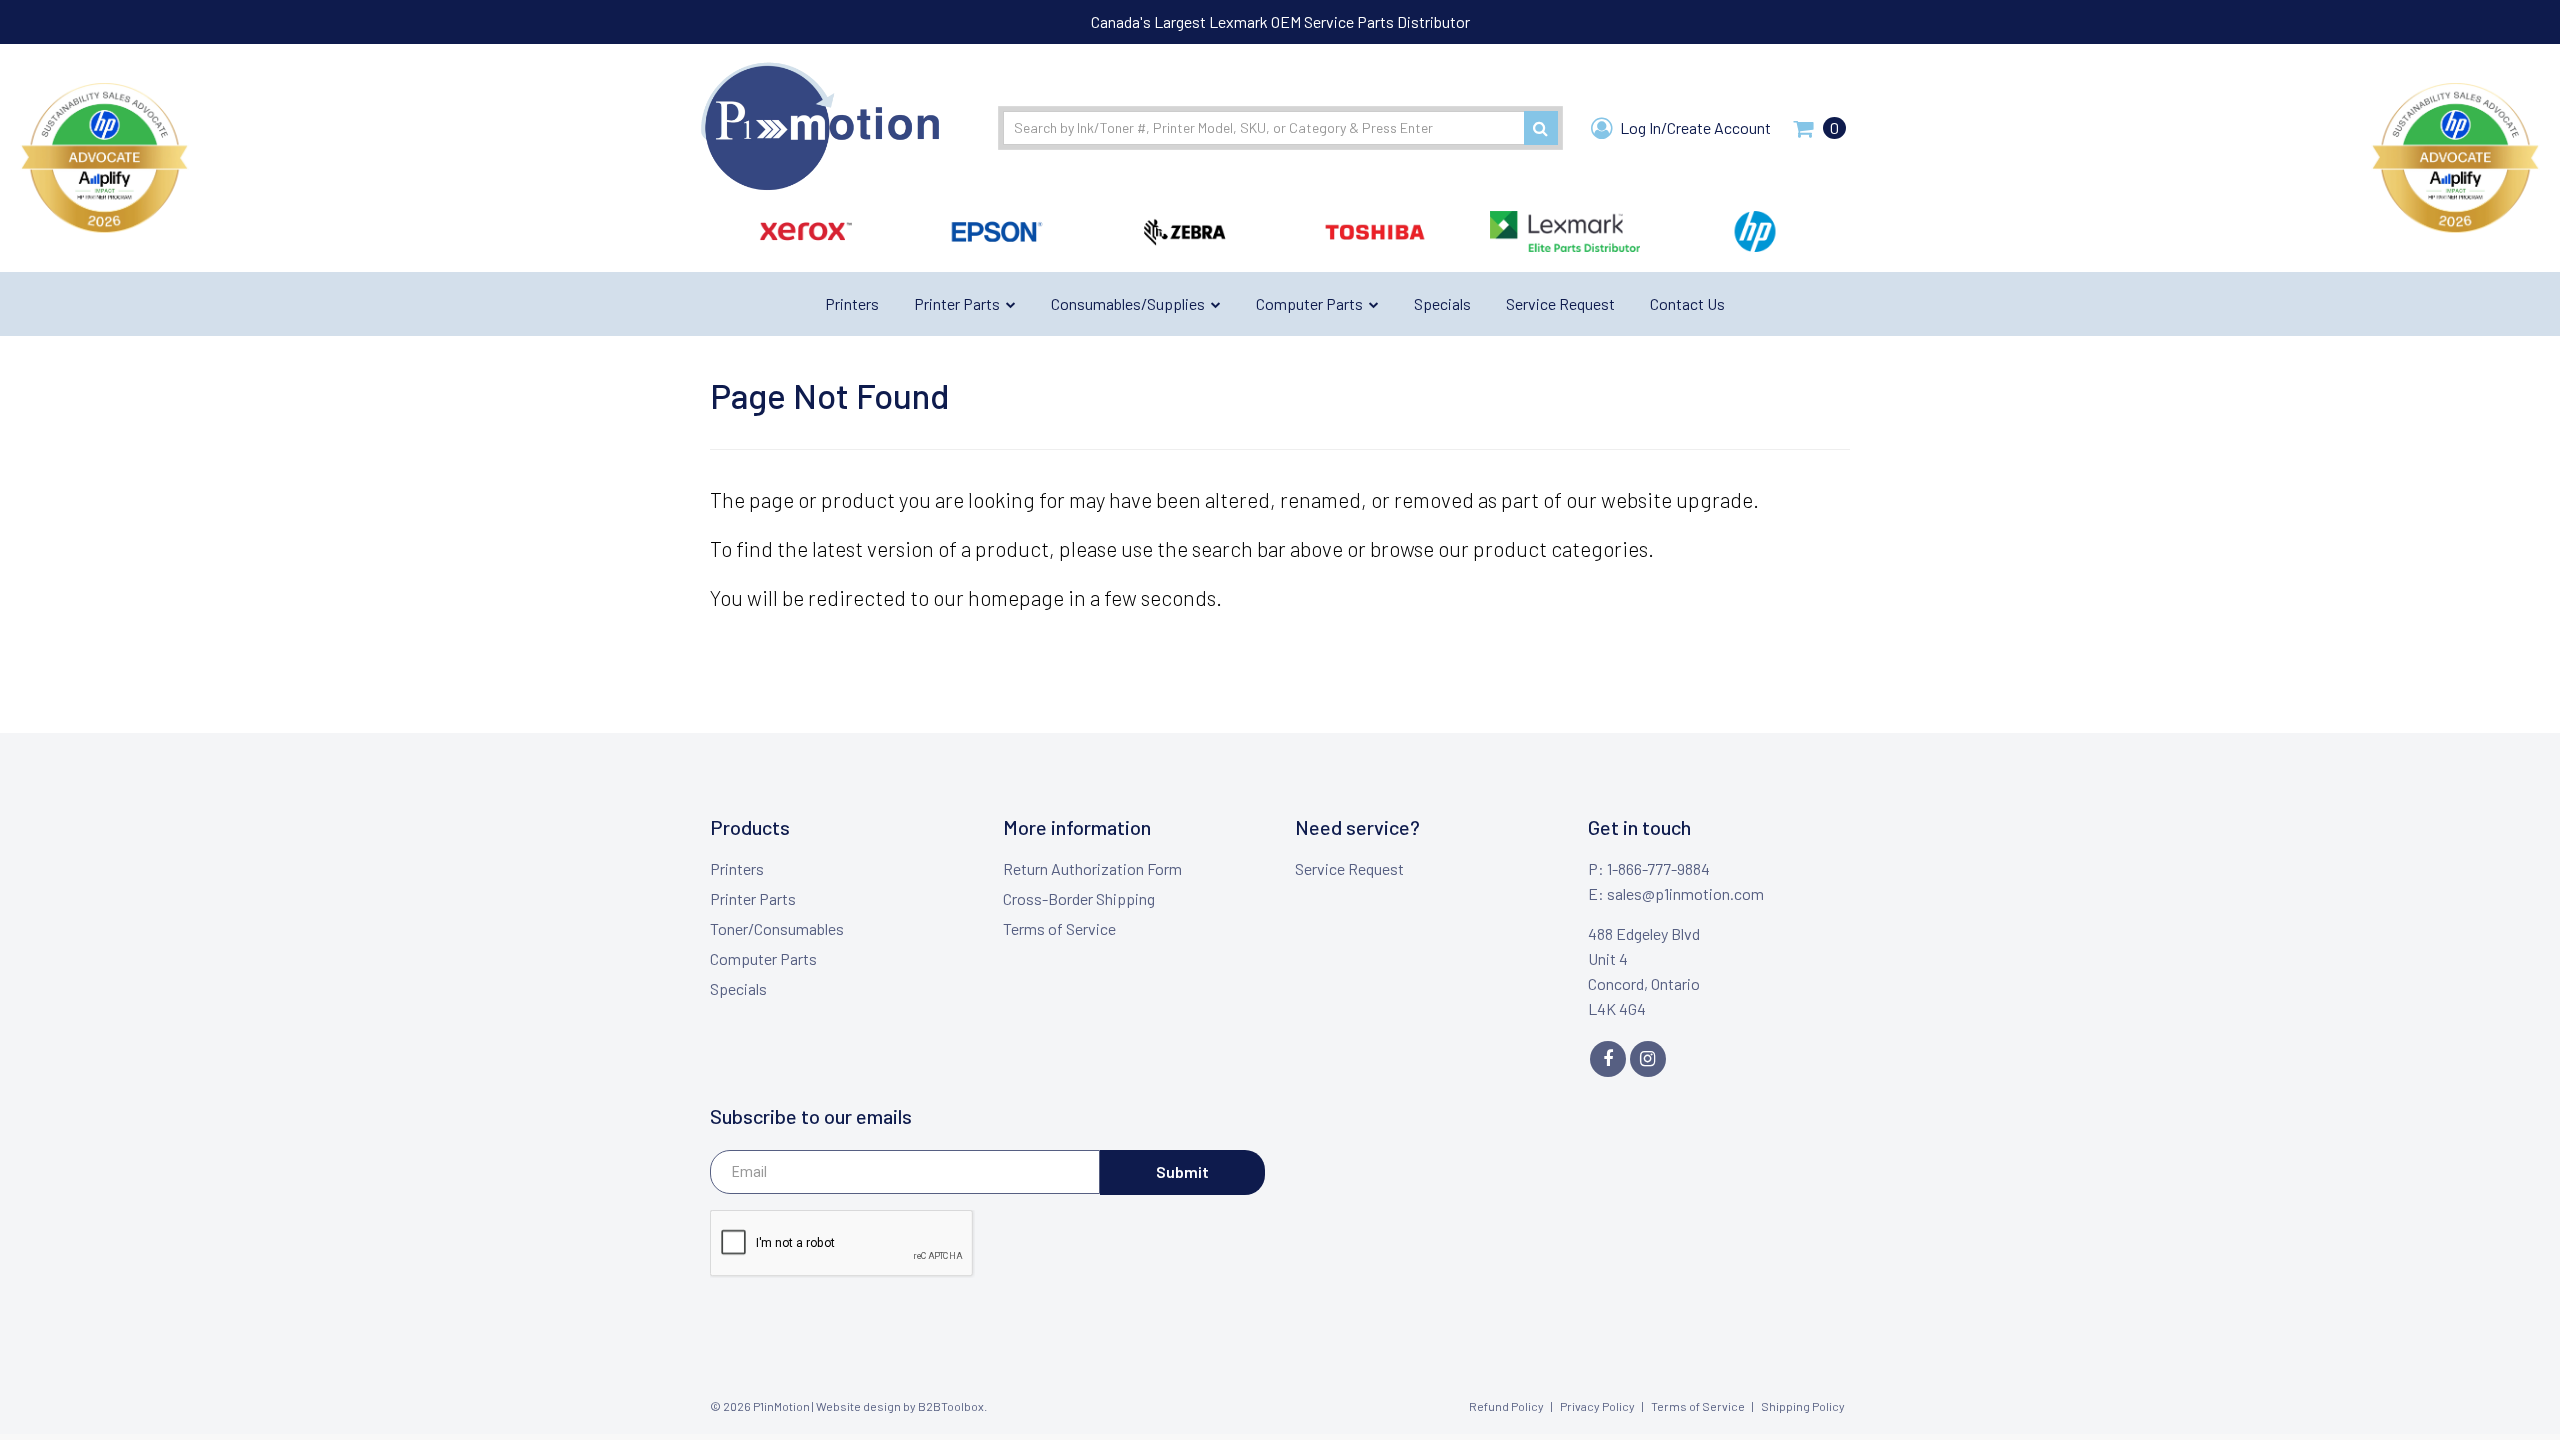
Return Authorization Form (1092, 868)
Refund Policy (1506, 1406)
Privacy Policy (1597, 1406)
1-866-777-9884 (1658, 868)
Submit (1182, 1171)
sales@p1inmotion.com (1685, 893)
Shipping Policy (1803, 1406)
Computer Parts (763, 958)
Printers (737, 868)
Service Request (1349, 868)
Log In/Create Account (1694, 127)
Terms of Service (1059, 928)
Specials (738, 988)
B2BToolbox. (952, 1406)
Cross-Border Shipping (1079, 898)
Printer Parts (753, 898)
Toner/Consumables (777, 928)
